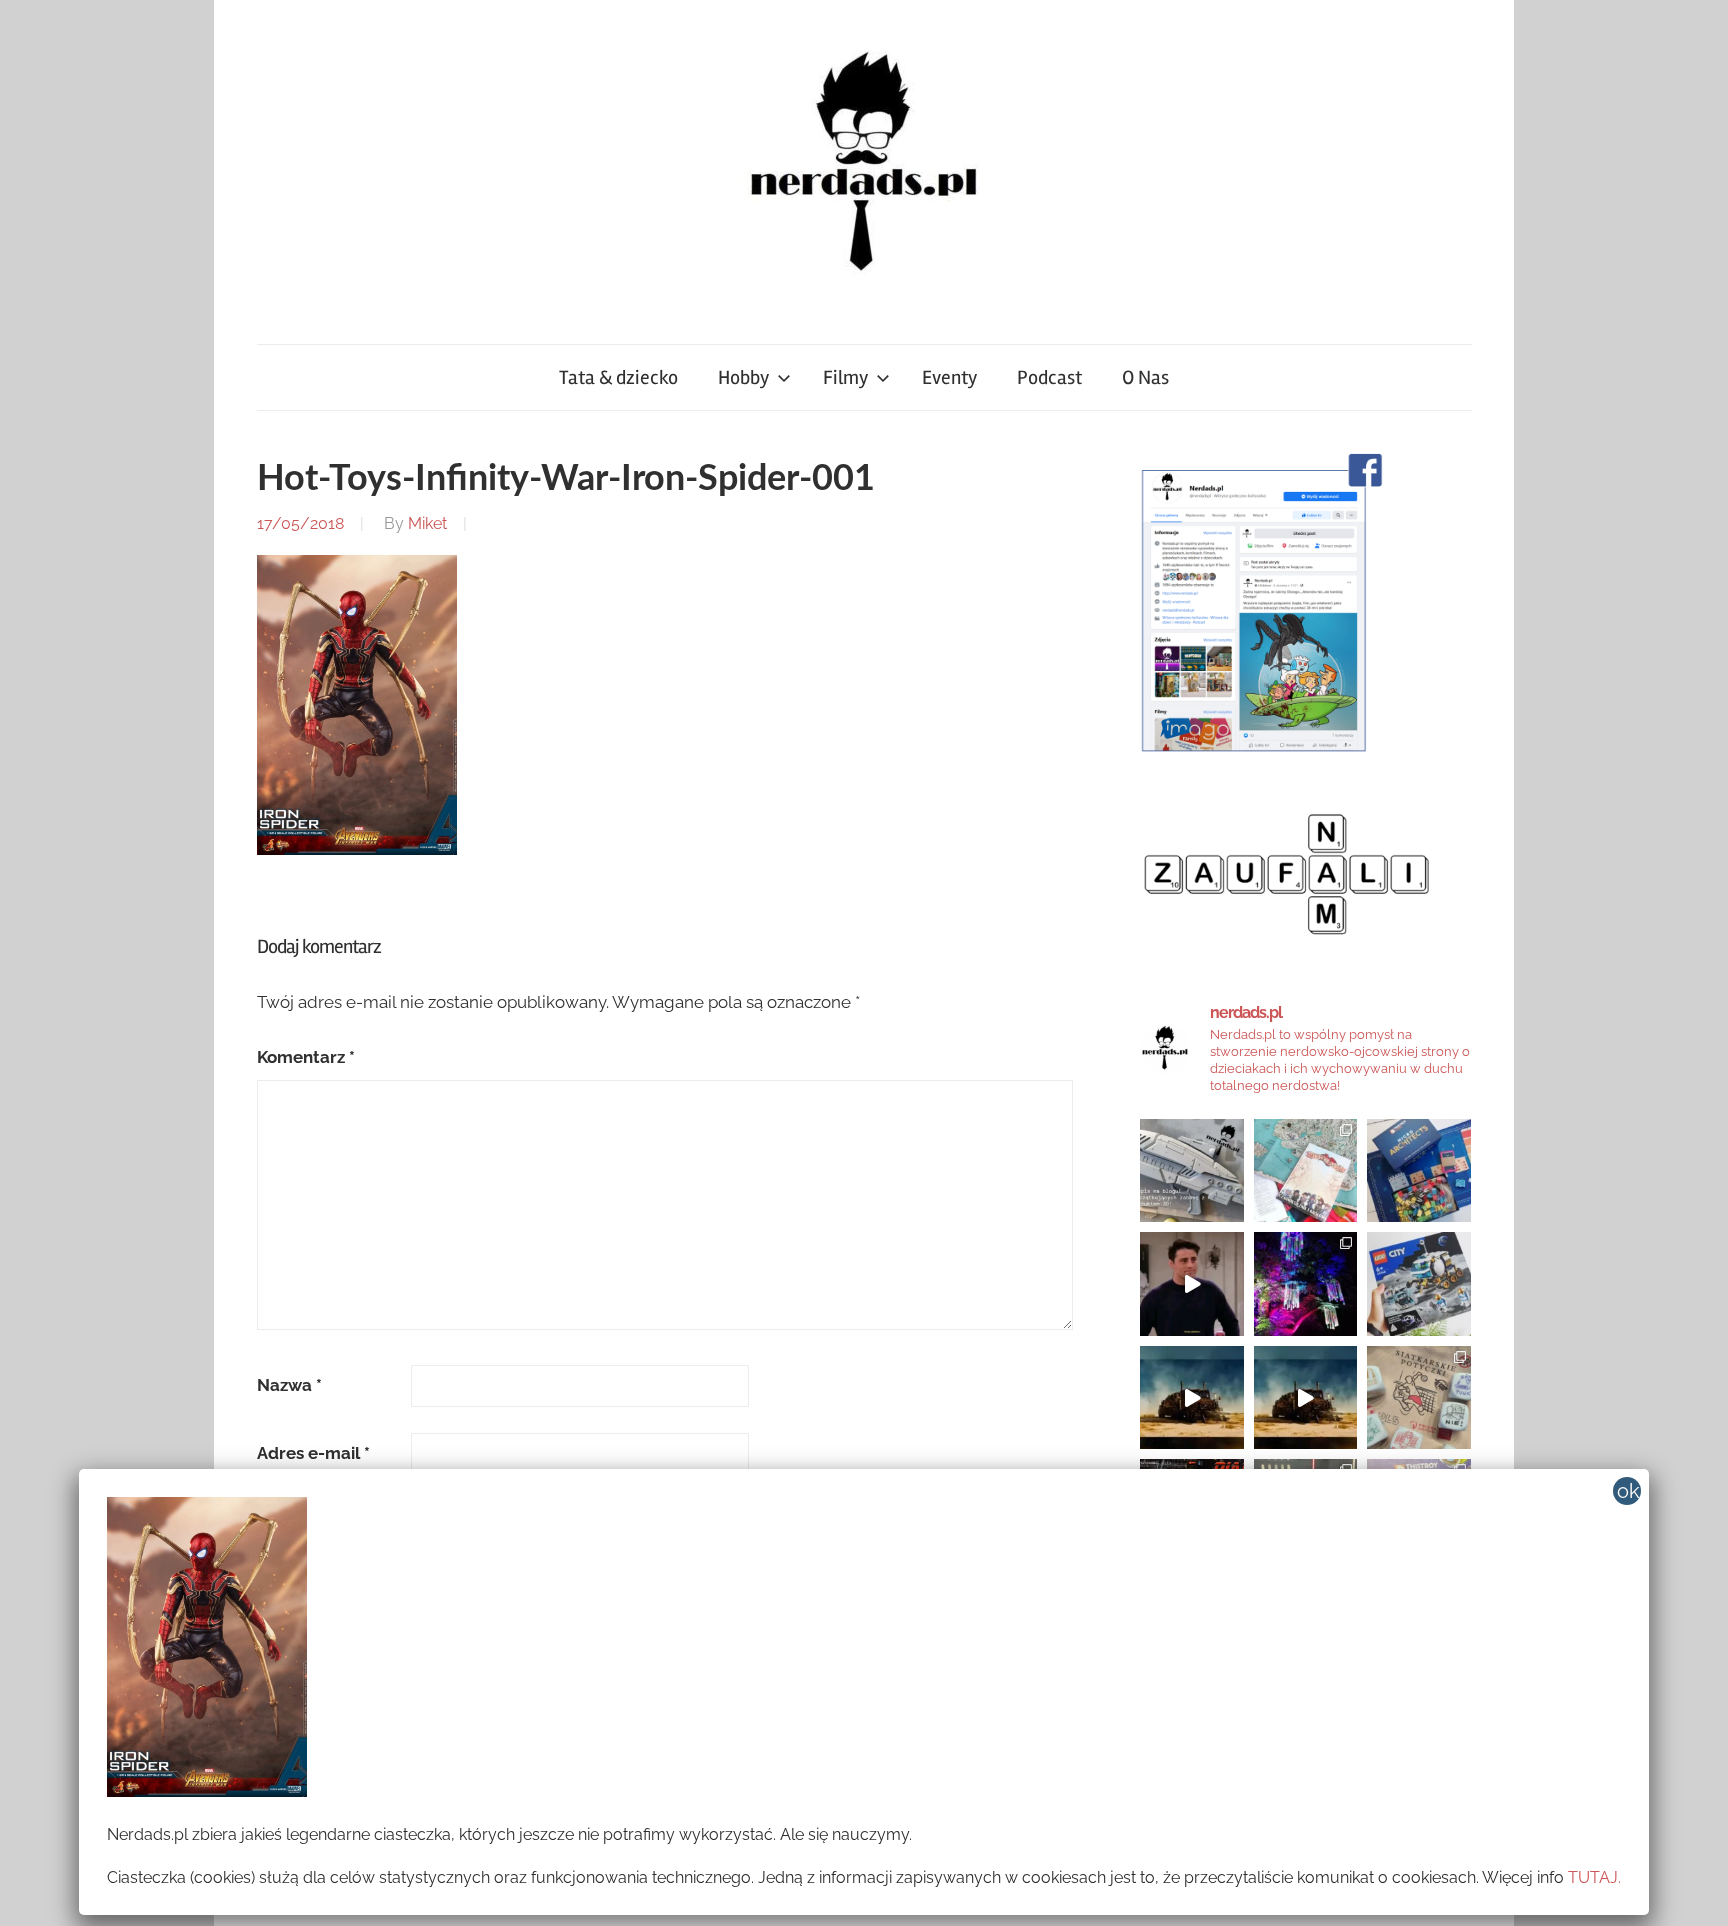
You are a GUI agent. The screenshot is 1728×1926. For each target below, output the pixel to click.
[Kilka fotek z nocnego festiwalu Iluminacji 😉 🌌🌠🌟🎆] (1306, 1284)
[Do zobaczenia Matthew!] (1192, 1284)
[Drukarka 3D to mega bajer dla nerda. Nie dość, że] (1192, 1171)
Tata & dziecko (618, 377)
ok (1628, 1491)
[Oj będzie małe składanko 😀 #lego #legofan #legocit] (1419, 1284)
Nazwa (289, 1385)
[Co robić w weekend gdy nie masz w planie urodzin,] (1306, 1171)
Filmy (845, 377)
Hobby (743, 377)
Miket (427, 523)
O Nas (1145, 377)
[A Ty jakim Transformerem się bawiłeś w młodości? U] (1192, 1398)
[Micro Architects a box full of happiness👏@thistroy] (1419, 1171)
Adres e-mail (313, 1453)
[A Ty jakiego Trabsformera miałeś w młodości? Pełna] (1306, 1398)
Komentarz (306, 1057)
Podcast (1049, 377)
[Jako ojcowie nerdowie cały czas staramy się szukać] (1419, 1398)
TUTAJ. (1594, 1877)
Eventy (949, 377)
